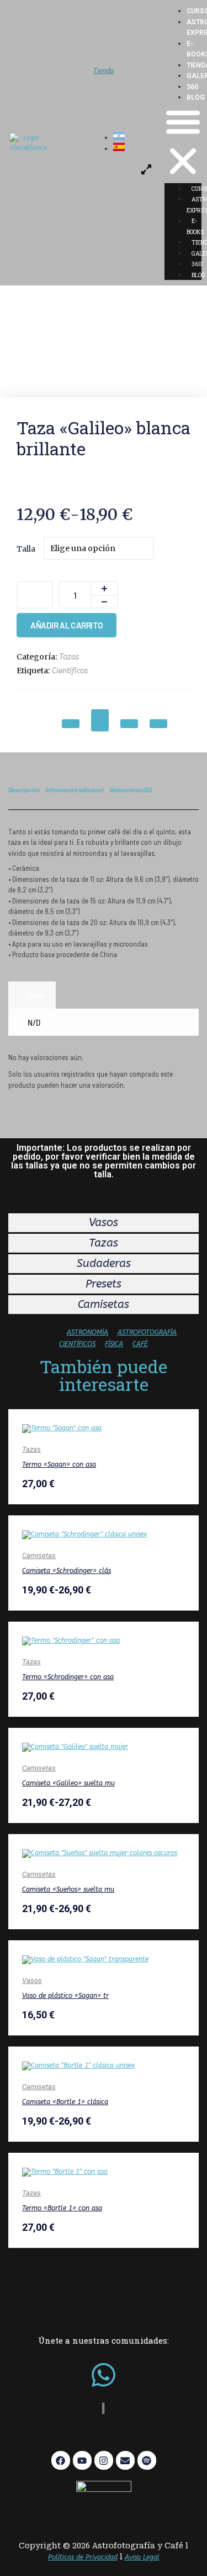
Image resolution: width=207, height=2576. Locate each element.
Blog (196, 97)
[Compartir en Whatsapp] (71, 724)
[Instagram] (104, 2460)
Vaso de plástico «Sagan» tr (65, 1996)
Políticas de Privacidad (83, 2557)
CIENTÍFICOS (77, 1344)
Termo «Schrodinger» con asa (68, 1677)
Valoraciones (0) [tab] (130, 790)
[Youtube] (82, 2460)
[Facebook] (61, 2460)
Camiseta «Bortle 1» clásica (65, 2102)
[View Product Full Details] (62, 1428)
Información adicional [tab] (75, 790)
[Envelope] (125, 2460)
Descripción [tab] (24, 790)
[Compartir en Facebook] (129, 724)
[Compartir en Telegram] (100, 720)
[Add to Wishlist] (35, 595)
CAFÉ (140, 1344)
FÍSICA (114, 1344)
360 (192, 87)
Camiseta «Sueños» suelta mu (68, 1889)
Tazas (69, 657)
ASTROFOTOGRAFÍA (147, 1332)
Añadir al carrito (67, 625)
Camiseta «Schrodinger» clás (67, 1571)
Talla (26, 549)
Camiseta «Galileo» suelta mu (68, 1783)
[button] (183, 143)
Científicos (70, 671)
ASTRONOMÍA (87, 1332)
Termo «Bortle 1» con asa (62, 2208)
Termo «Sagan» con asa (59, 1464)
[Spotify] (147, 2460)
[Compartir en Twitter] (158, 724)
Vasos (32, 1980)
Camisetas (39, 1556)
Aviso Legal (142, 2557)
